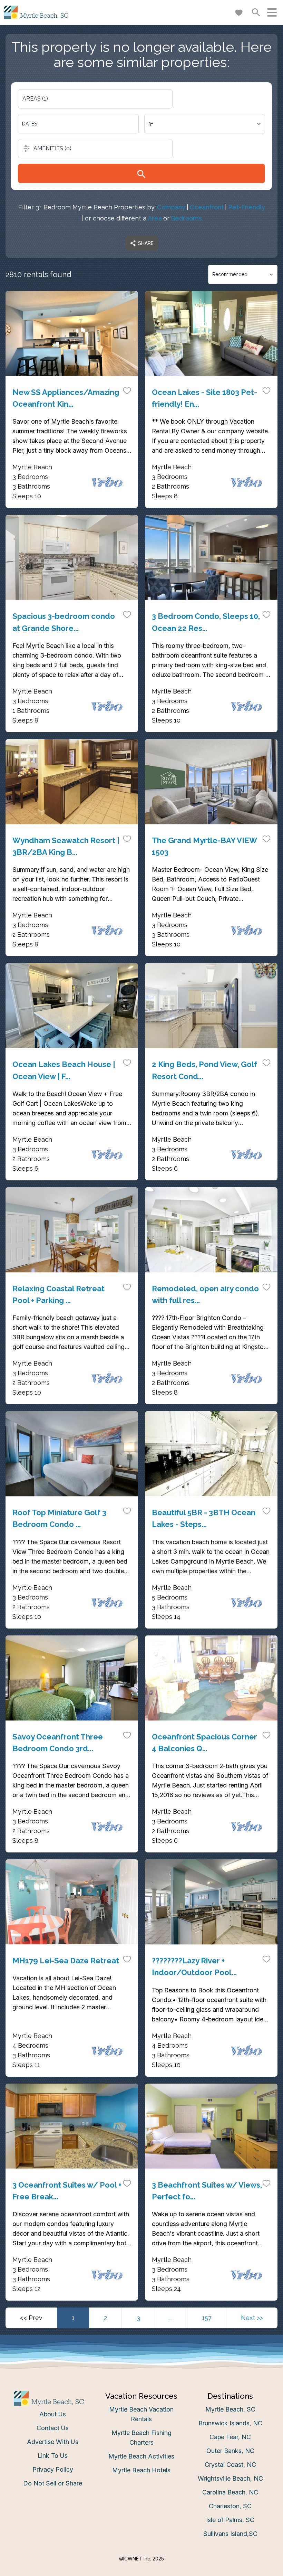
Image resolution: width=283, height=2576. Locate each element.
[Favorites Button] (239, 12)
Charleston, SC (230, 2506)
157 (207, 2318)
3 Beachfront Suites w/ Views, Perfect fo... (207, 2191)
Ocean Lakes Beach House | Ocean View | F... (64, 1070)
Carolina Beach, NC (230, 2492)
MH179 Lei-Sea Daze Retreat (66, 1961)
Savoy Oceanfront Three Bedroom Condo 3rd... (58, 1743)
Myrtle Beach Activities (141, 2456)
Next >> (252, 2318)
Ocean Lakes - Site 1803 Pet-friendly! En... (204, 398)
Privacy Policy (53, 2469)
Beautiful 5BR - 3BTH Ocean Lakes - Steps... (204, 1518)
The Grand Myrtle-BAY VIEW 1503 (204, 846)
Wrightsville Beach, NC (230, 2478)
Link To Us (53, 2456)
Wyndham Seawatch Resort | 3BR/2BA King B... (66, 846)
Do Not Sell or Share (53, 2483)
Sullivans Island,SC (230, 2534)
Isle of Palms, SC (230, 2520)
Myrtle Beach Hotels (141, 2470)
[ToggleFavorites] (127, 390)
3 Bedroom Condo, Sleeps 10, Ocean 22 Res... (206, 622)
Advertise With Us (53, 2442)
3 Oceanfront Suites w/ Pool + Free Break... (67, 2191)
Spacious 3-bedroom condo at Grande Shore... (64, 622)
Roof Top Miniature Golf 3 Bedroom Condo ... (59, 1518)
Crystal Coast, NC (230, 2465)
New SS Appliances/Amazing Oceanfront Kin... (66, 398)
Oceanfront (207, 207)
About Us (53, 2414)
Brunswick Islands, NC (230, 2423)
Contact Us (53, 2428)
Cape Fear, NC (230, 2437)
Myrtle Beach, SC (230, 2409)
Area (155, 218)
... (171, 2318)
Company (171, 207)
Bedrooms (186, 218)
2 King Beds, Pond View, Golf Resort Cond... (204, 1070)
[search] (141, 173)
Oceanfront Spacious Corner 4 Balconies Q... (204, 1743)
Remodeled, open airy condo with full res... (205, 1294)
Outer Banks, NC (230, 2451)
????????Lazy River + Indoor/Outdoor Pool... (194, 1966)
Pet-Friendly (247, 207)
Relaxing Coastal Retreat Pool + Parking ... (58, 1294)
